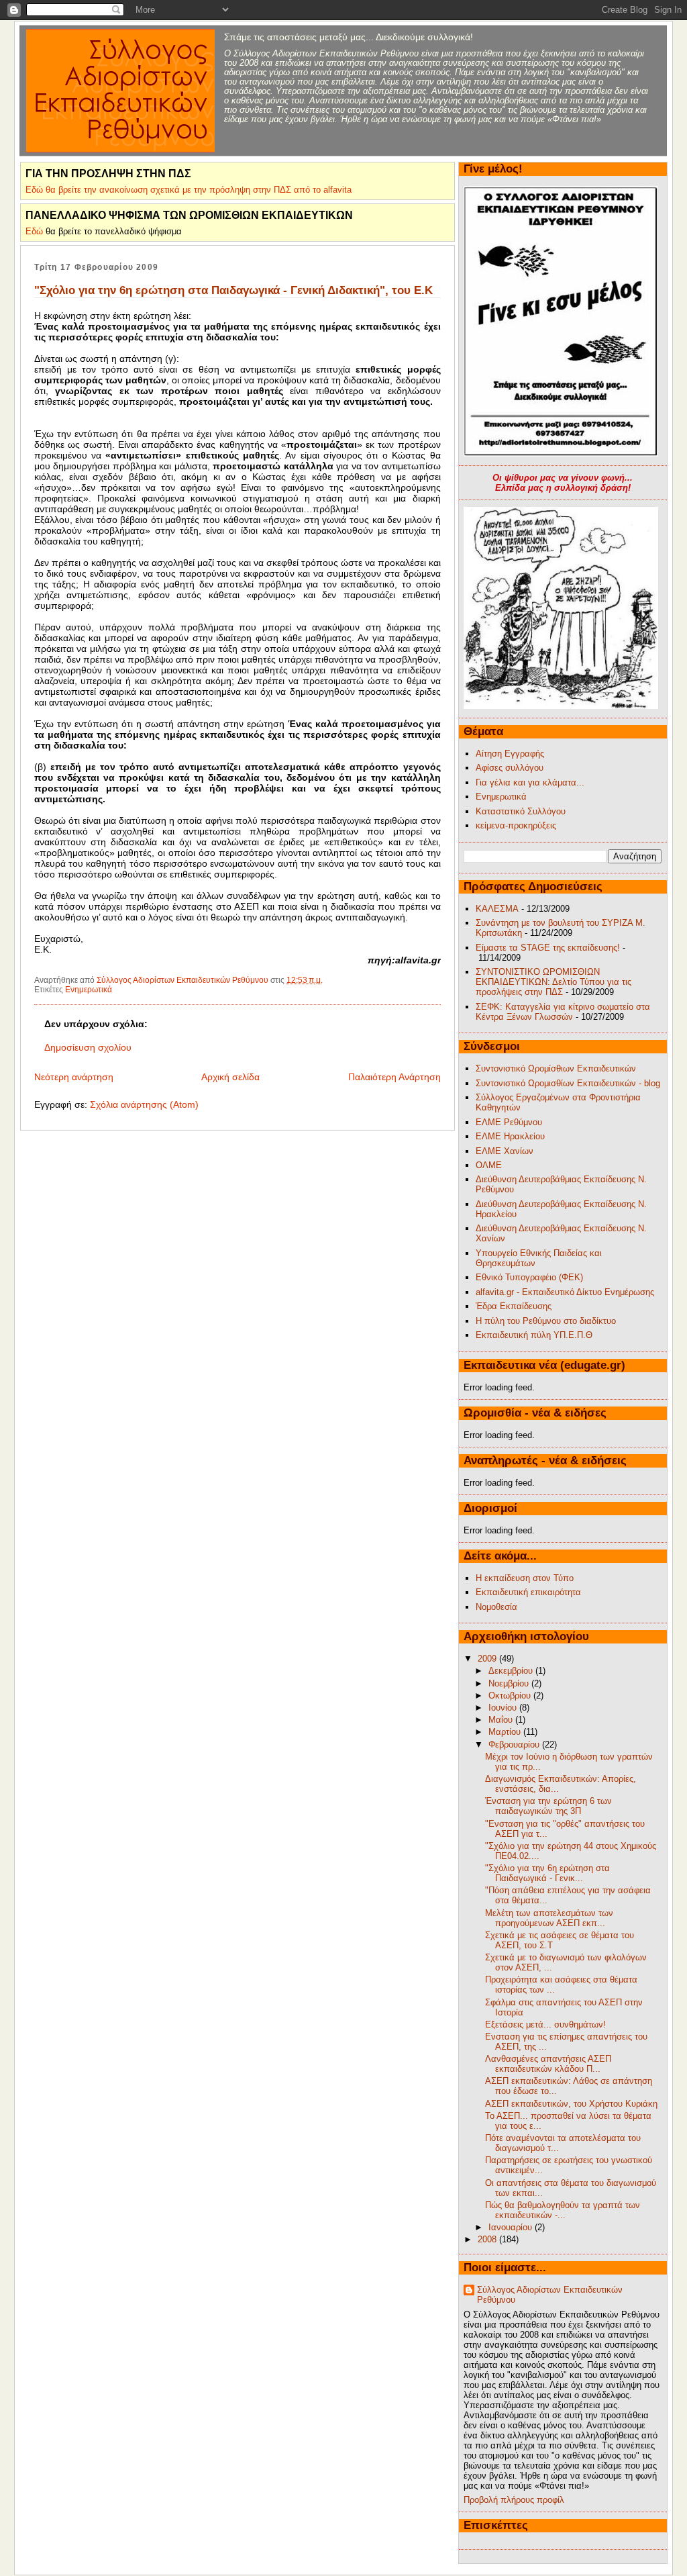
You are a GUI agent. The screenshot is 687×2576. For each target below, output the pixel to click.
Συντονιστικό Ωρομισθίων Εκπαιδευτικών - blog (568, 1083)
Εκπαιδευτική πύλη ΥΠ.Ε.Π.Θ (534, 1335)
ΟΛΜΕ (489, 1165)
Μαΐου (502, 1720)
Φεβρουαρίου (515, 1745)
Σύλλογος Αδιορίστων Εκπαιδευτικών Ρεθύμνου (550, 2295)
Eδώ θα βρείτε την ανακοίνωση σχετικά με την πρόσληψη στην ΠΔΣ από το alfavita (189, 190)
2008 (488, 2239)
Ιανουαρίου (512, 2227)
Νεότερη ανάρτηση (74, 1077)
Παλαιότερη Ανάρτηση (394, 1077)
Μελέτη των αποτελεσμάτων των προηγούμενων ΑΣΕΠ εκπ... (549, 1918)
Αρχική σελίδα (230, 1077)
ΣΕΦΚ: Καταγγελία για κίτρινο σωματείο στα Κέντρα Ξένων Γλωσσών (563, 1012)
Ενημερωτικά (89, 990)
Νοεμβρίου (510, 1683)
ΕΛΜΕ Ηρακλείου (510, 1136)
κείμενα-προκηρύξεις (516, 825)
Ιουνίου (504, 1708)
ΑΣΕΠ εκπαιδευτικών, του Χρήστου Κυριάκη (571, 2104)
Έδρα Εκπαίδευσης (514, 1306)
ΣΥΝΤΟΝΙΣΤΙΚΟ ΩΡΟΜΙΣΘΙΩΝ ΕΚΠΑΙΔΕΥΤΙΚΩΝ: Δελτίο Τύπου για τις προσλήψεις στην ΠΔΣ (553, 982)
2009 (488, 1659)
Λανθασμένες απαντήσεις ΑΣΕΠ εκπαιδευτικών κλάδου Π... (548, 2064)
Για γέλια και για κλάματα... (530, 782)
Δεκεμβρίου (512, 1671)
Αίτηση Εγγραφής (510, 754)
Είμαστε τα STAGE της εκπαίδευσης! (548, 948)
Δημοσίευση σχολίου (88, 1047)
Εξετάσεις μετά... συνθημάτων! (545, 2024)
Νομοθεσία (496, 1607)
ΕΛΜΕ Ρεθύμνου (509, 1122)
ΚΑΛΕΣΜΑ (497, 909)
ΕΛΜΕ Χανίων (505, 1151)
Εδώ (34, 231)
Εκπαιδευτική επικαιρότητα (528, 1592)
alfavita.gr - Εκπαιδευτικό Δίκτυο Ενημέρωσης (565, 1292)
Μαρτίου (506, 1732)
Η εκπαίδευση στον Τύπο (525, 1578)
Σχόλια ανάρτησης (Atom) (144, 1104)
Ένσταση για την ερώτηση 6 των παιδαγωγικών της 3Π (548, 1806)
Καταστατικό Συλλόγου (521, 811)
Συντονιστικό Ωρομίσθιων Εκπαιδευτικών (556, 1068)
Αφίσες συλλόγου (510, 768)
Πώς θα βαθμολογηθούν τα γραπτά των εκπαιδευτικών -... (563, 2210)
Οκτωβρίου (511, 1696)
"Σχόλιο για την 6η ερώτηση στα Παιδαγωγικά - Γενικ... (547, 1873)
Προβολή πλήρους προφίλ (514, 2500)
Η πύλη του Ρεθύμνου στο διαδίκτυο (546, 1321)
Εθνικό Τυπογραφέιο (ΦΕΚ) (529, 1277)
